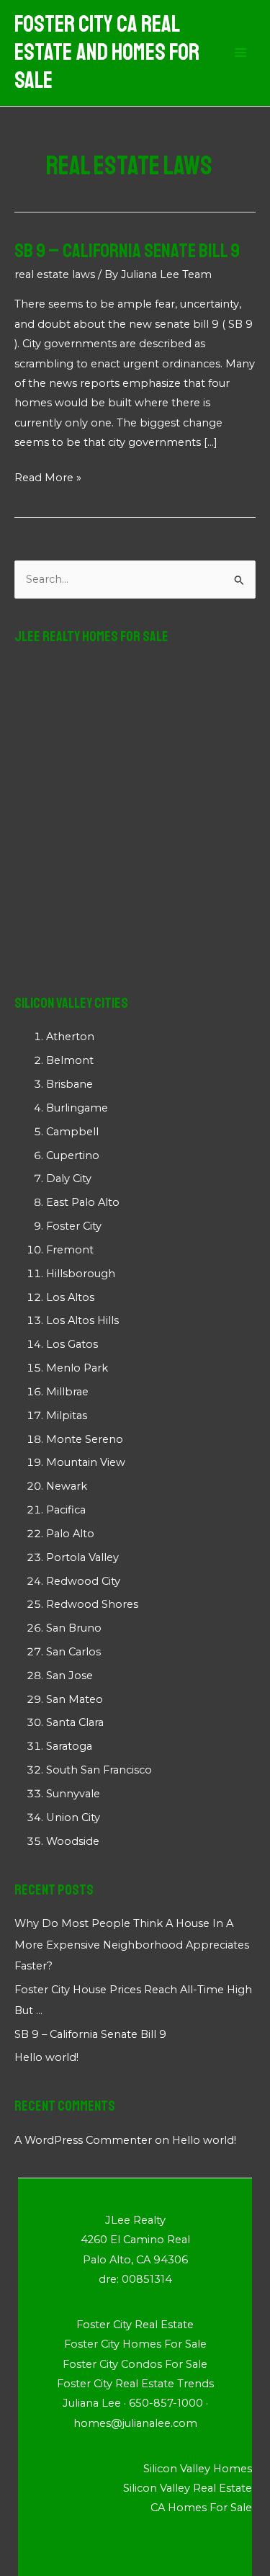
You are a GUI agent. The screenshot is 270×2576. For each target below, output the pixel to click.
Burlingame (77, 1108)
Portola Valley (82, 1557)
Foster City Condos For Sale (135, 2364)
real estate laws (55, 274)
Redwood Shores (92, 1604)
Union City (73, 1817)
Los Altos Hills (82, 1320)
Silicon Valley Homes (198, 2469)
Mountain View (86, 1462)
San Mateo (75, 1699)
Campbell (72, 1132)
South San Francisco (99, 1770)
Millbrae (67, 1392)
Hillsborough (81, 1274)
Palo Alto (70, 1534)
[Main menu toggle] (240, 53)
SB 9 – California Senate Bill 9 (127, 251)
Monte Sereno (85, 1439)
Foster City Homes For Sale (135, 2344)
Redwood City (83, 1581)
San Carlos (73, 1652)
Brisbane (69, 1084)
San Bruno (74, 1628)
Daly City (69, 1179)
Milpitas (67, 1416)
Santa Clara (75, 1722)
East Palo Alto (83, 1202)
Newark (67, 1486)
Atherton (70, 1037)
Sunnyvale (73, 1794)
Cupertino (73, 1155)
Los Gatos (72, 1344)
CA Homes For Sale (201, 2508)
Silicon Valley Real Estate (188, 2488)
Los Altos (70, 1297)
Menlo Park (77, 1368)
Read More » (48, 479)
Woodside (73, 1841)
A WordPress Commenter (83, 2140)
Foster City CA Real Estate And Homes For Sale (107, 53)
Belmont (70, 1060)
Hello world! (46, 2057)
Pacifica (66, 1510)
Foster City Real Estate (135, 2325)
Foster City (74, 1226)
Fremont (70, 1250)
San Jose (69, 1676)
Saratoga (69, 1746)
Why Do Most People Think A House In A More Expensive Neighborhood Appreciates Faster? (132, 1944)
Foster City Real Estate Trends (135, 2384)
